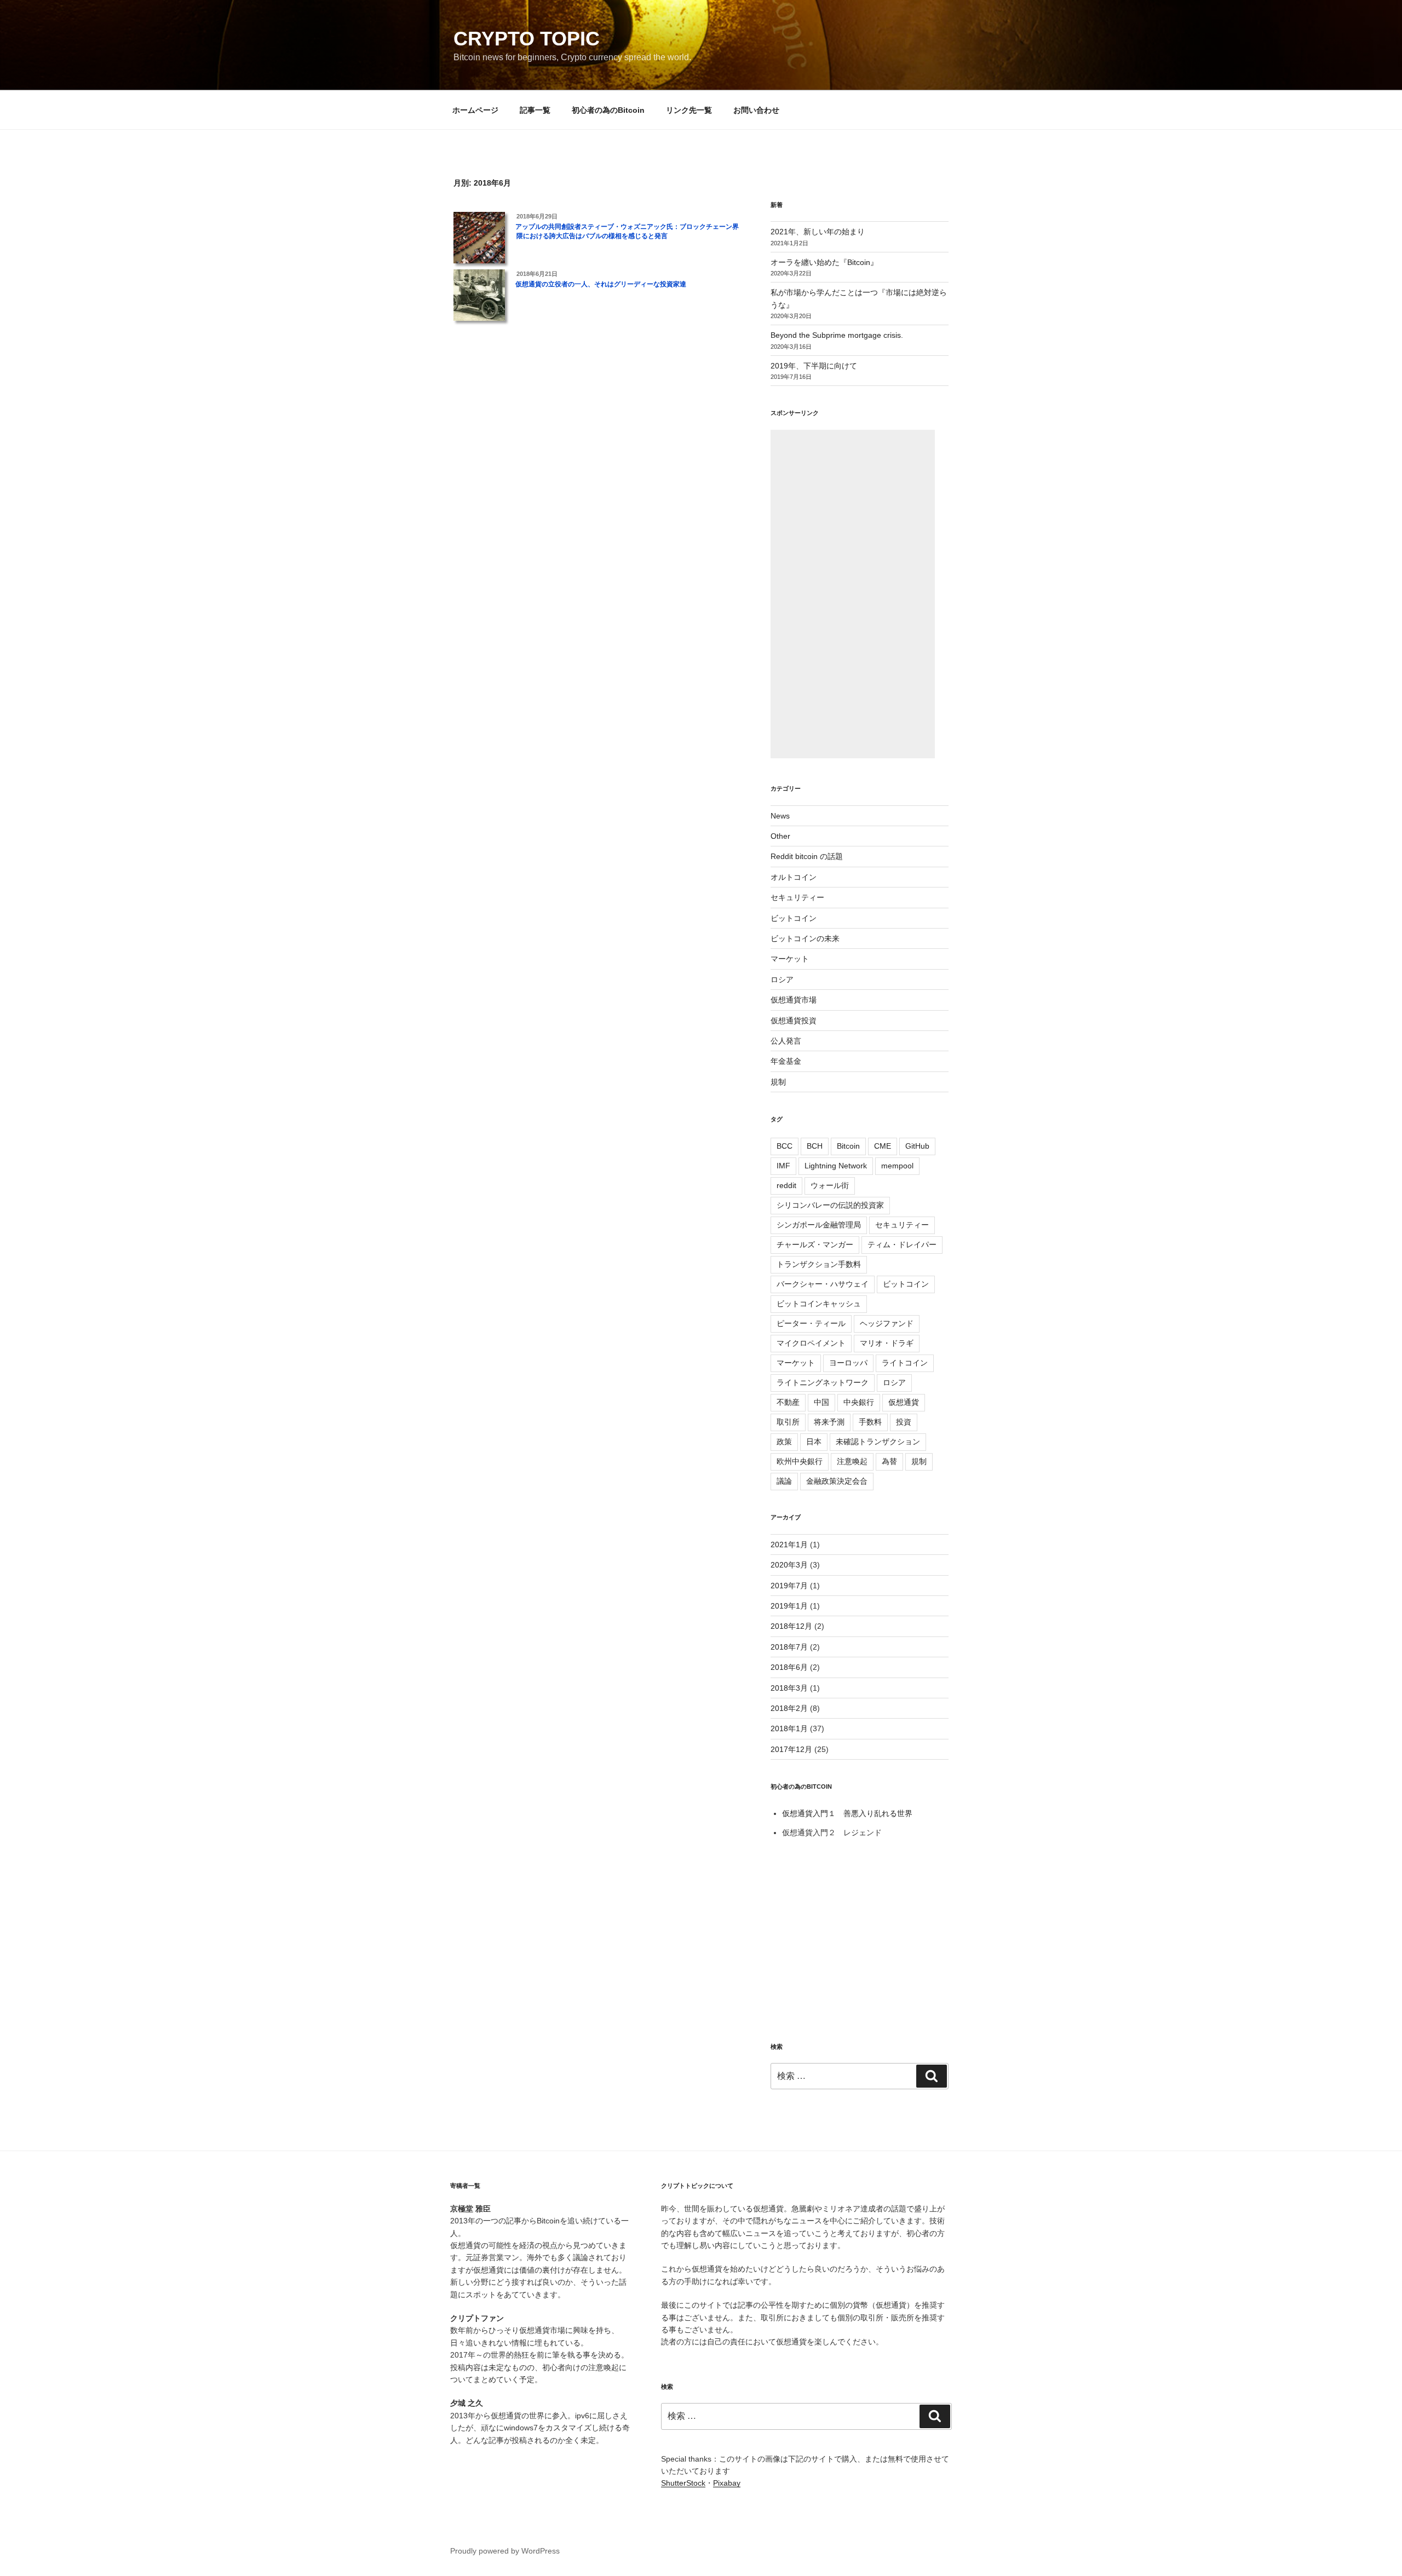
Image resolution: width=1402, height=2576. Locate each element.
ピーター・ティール (811, 1323)
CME (883, 1146)
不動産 (788, 1402)
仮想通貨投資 (794, 1021)
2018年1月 (789, 1728)
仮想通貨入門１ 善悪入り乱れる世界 (847, 1813)
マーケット (790, 959)
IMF (783, 1166)
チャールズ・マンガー (815, 1244)
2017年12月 (791, 1749)
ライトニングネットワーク (823, 1382)
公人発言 (786, 1041)
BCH (815, 1146)
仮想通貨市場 (794, 1000)
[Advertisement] (853, 594)
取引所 (788, 1422)
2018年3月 (789, 1688)
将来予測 (829, 1422)
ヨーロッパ (848, 1363)
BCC (785, 1146)
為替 (889, 1461)
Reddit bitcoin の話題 (807, 856)
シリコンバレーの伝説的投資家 (830, 1205)
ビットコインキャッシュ (819, 1304)
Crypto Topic (527, 39)
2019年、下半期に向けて (814, 366)
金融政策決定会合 (837, 1481)
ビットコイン (794, 918)
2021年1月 (789, 1545)
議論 (784, 1481)
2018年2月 (789, 1708)
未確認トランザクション (878, 1442)
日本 (814, 1442)
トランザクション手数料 (819, 1264)
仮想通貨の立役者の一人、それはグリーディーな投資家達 (601, 284)
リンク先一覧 (689, 110)
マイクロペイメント (811, 1343)
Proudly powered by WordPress (505, 2551)
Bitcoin (848, 1146)
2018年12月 (791, 1626)
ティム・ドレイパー (902, 1244)
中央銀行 (859, 1402)
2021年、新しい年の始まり (818, 232)
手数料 (870, 1422)
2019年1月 (789, 1606)
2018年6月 (789, 1667)
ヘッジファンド (887, 1323)
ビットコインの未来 (805, 938)
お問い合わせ (756, 110)
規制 (778, 1082)
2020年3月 (789, 1565)
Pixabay (727, 2483)
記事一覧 (535, 110)
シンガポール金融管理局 (819, 1225)
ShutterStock (683, 2483)
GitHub (917, 1146)
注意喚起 (852, 1461)
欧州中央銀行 (800, 1461)
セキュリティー (797, 897)
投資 (904, 1422)
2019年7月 (789, 1586)
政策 (784, 1442)
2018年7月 (789, 1647)
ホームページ (475, 110)
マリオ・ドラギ (887, 1343)
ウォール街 (830, 1185)
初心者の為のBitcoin (608, 110)
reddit (786, 1185)
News (780, 816)
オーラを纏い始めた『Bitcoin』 (824, 262)
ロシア (782, 979)
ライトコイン (905, 1363)
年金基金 (786, 1061)
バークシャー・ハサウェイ (823, 1284)
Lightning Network (836, 1166)
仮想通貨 (904, 1402)
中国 (821, 1402)
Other (780, 836)
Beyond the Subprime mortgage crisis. (837, 335)
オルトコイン (794, 877)
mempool (897, 1166)
